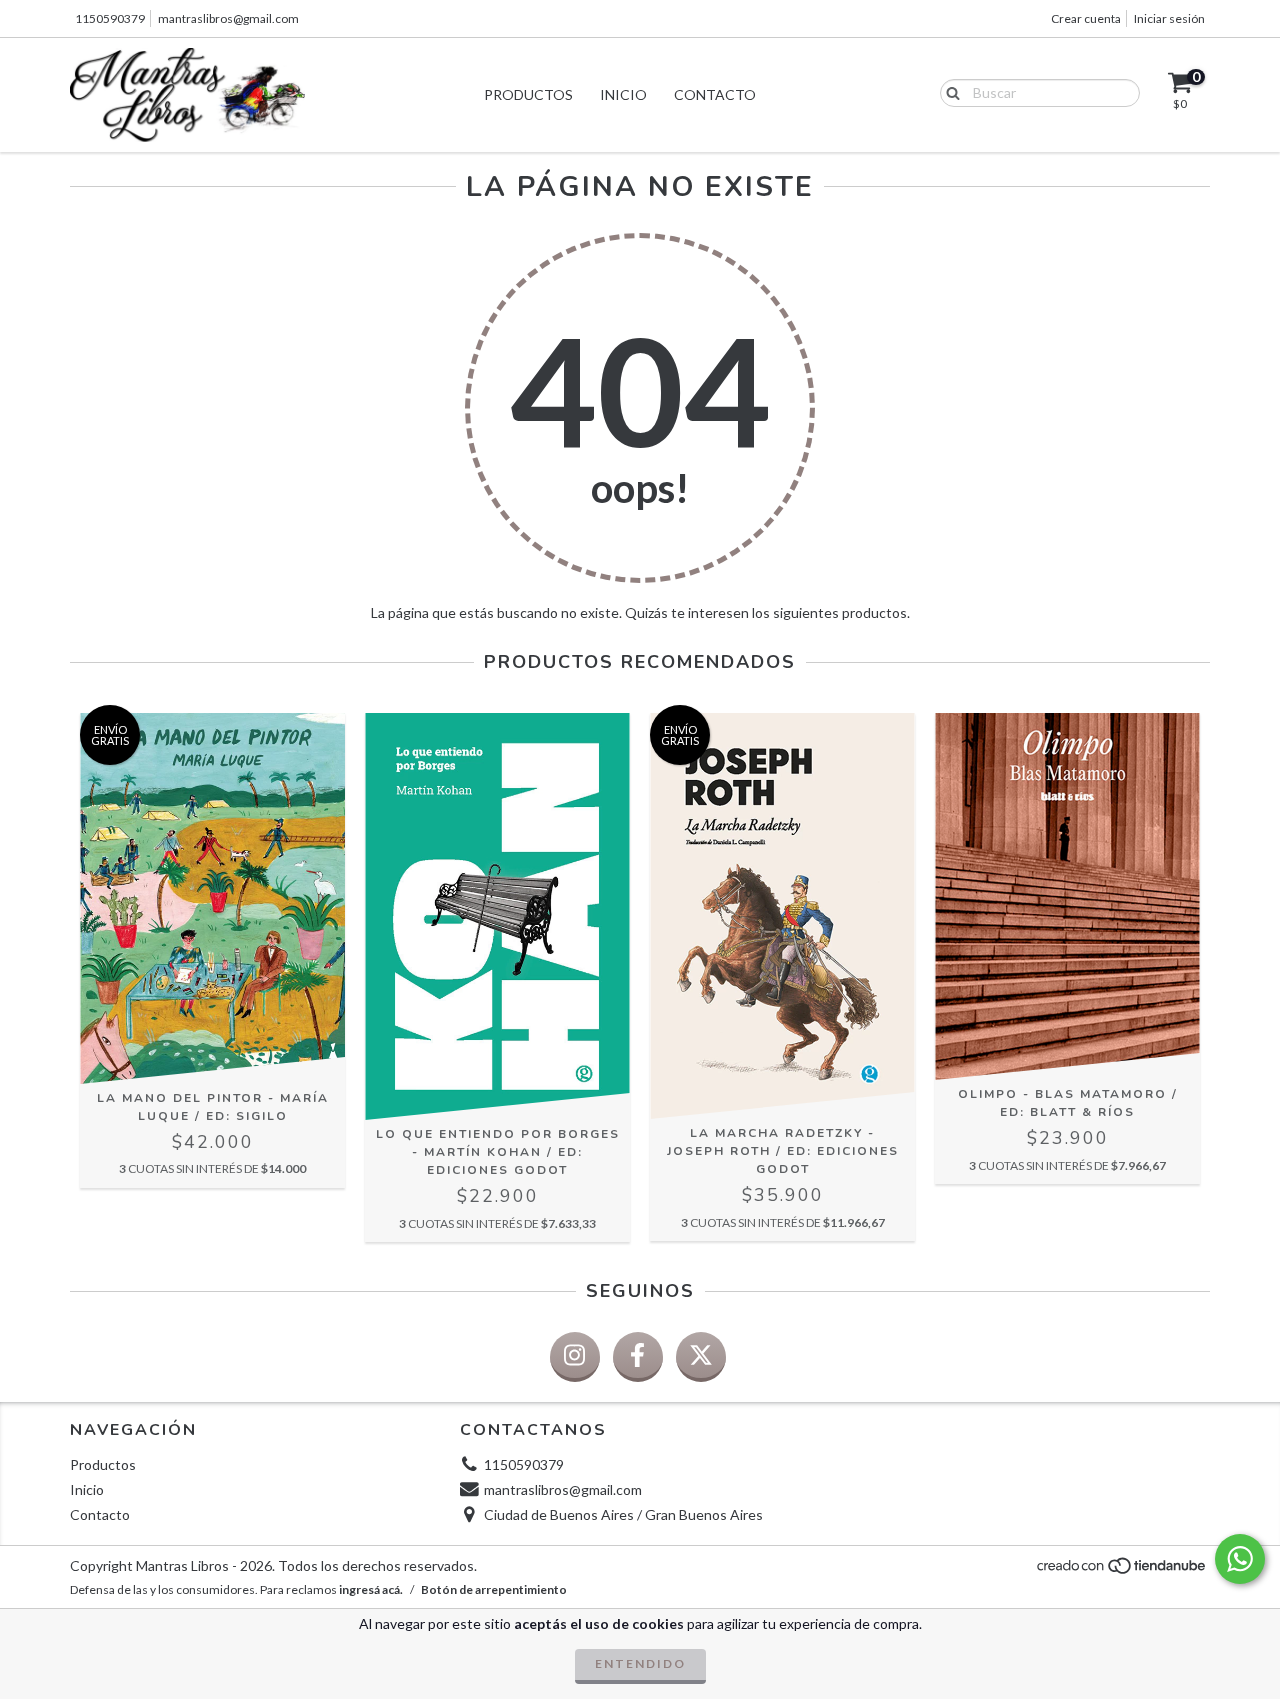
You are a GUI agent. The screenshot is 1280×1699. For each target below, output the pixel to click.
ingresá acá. (371, 1589)
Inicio (623, 94)
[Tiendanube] (1122, 1570)
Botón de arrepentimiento (494, 1589)
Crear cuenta (1086, 18)
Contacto (715, 94)
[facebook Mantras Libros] (638, 1357)
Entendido (640, 1663)
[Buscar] (948, 92)
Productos (528, 94)
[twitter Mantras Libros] (701, 1357)
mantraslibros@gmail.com (228, 18)
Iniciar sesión (1169, 18)
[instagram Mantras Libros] (575, 1357)
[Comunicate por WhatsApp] (1240, 1559)
